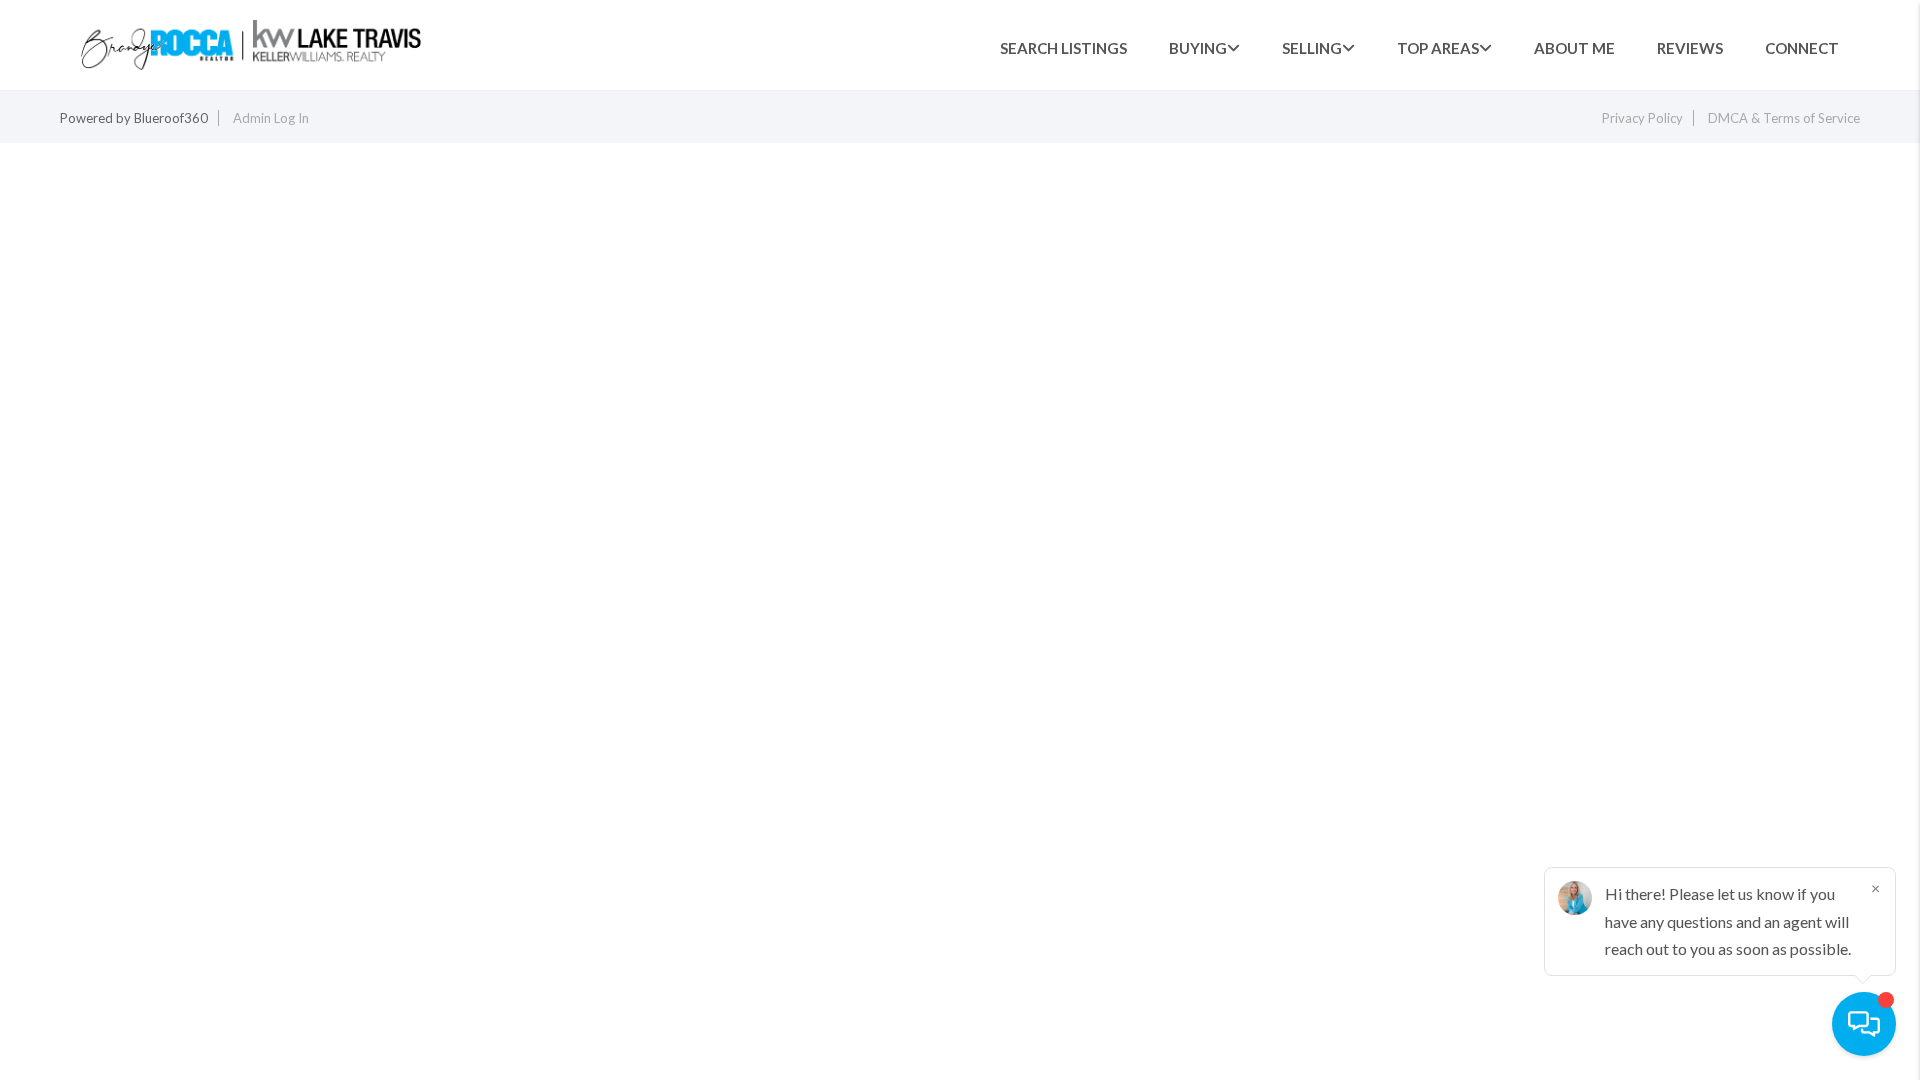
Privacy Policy (1642, 118)
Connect (1802, 48)
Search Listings (1063, 48)
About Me (1574, 48)
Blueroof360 (171, 118)
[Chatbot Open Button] (1864, 1024)
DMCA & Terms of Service (1784, 118)
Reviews (1690, 48)
